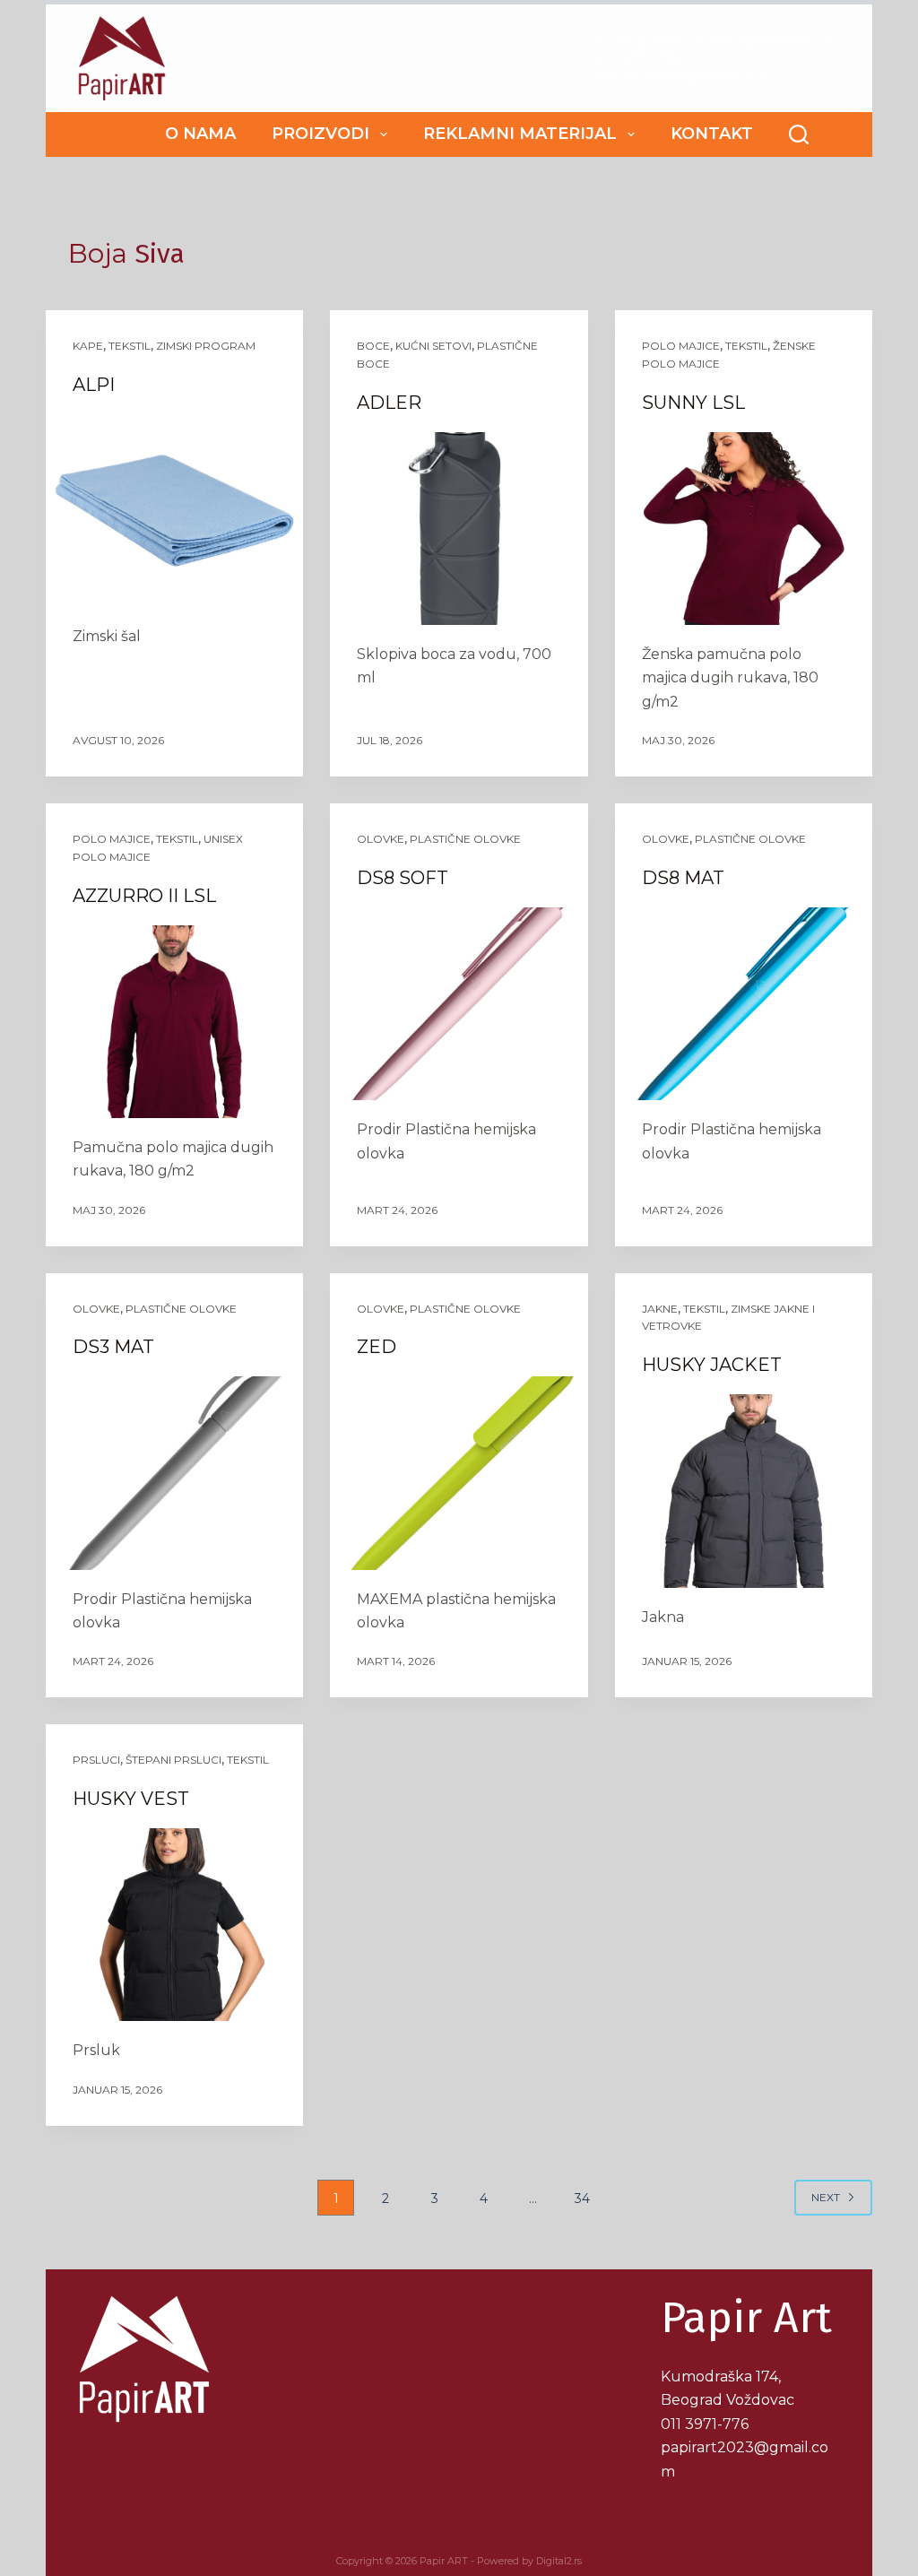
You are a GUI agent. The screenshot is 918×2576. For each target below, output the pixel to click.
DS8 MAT (683, 878)
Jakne (660, 1309)
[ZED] (459, 1473)
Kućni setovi (433, 346)
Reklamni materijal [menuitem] (520, 134)
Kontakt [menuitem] (712, 134)
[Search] (799, 134)
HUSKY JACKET (712, 1365)
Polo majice (681, 346)
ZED (377, 1347)
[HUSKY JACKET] (744, 1491)
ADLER (389, 403)
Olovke (381, 839)
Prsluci (96, 1760)
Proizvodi (320, 134)
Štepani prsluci (173, 1760)
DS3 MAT (113, 1347)
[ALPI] (174, 511)
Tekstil (130, 346)
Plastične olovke (465, 839)
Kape (88, 346)
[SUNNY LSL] (744, 529)
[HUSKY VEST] (174, 1925)
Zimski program (206, 346)
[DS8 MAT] (744, 1004)
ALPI (94, 385)
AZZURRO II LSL (144, 896)
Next (826, 2197)
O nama (200, 134)
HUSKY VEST (131, 1799)
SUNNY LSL (693, 403)
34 (582, 2199)
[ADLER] (459, 529)
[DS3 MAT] (174, 1473)
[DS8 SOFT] (459, 1004)
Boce (373, 346)
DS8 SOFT (403, 878)
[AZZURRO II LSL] (174, 1022)
